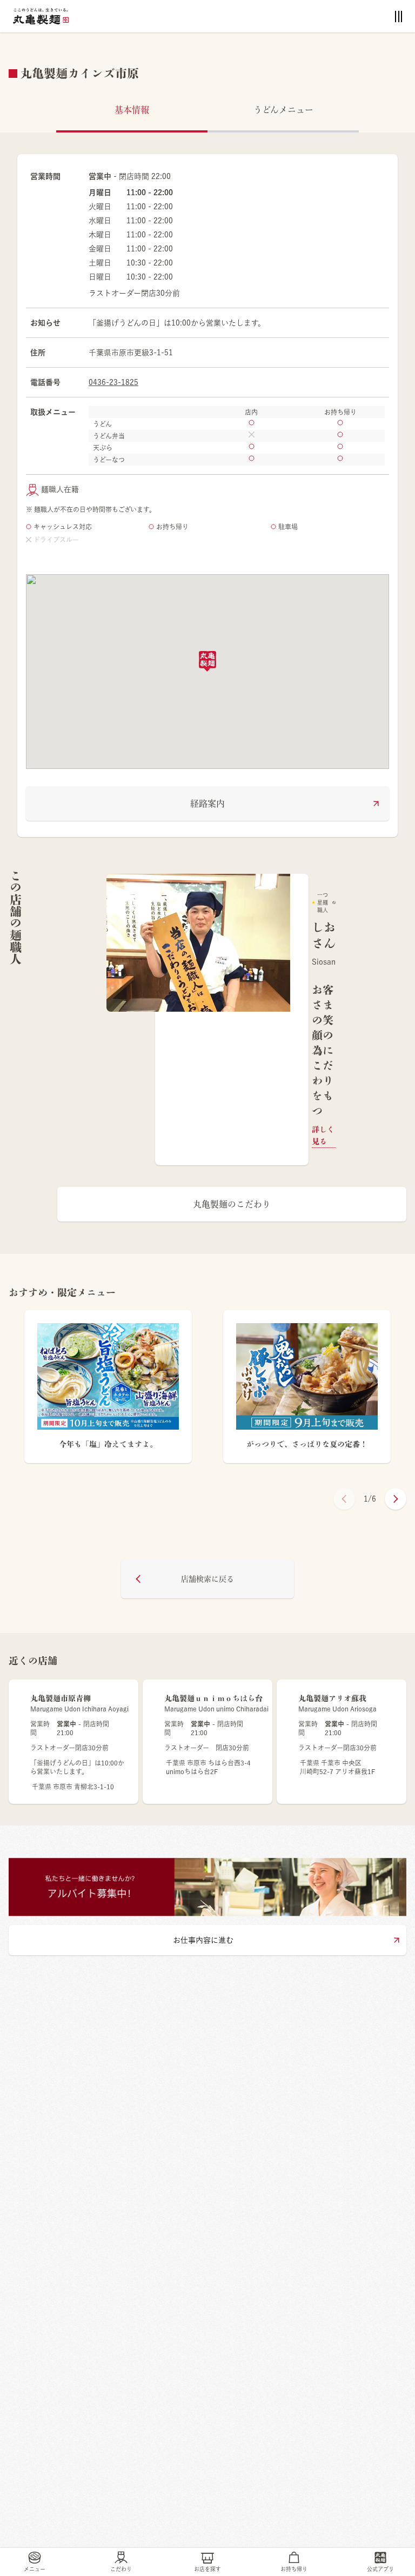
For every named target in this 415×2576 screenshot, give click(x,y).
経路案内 (207, 804)
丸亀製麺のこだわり (232, 1204)
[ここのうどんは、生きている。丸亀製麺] (41, 16)
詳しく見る (323, 1136)
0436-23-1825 (113, 382)
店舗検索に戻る (207, 1579)
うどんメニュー (283, 110)
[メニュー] (399, 16)
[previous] (344, 1499)
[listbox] (232, 1020)
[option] (232, 1020)
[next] (396, 1499)
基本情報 (132, 110)
